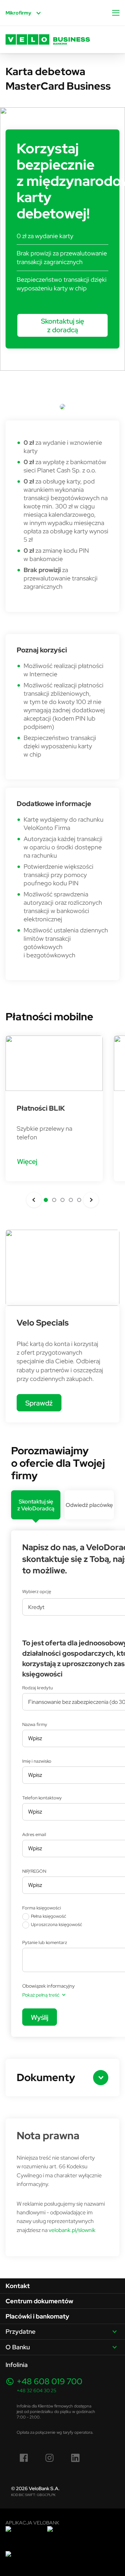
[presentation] (36, 1505)
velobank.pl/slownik (72, 2230)
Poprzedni (34, 1200)
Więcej (27, 1161)
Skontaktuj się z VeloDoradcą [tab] (36, 1505)
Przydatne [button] (20, 2331)
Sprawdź (39, 1403)
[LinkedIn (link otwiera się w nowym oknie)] (75, 2458)
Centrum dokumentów (39, 2301)
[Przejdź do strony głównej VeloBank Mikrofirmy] (48, 39)
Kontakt (18, 2286)
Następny (91, 1200)
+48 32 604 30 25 (36, 2390)
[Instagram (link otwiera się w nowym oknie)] (50, 2458)
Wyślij (40, 2017)
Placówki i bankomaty (37, 2316)
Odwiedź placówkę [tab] (89, 1505)
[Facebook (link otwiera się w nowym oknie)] (24, 2458)
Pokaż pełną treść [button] (41, 1995)
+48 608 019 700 (49, 2381)
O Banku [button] (18, 2347)
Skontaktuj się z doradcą (62, 325)
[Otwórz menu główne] (116, 13)
